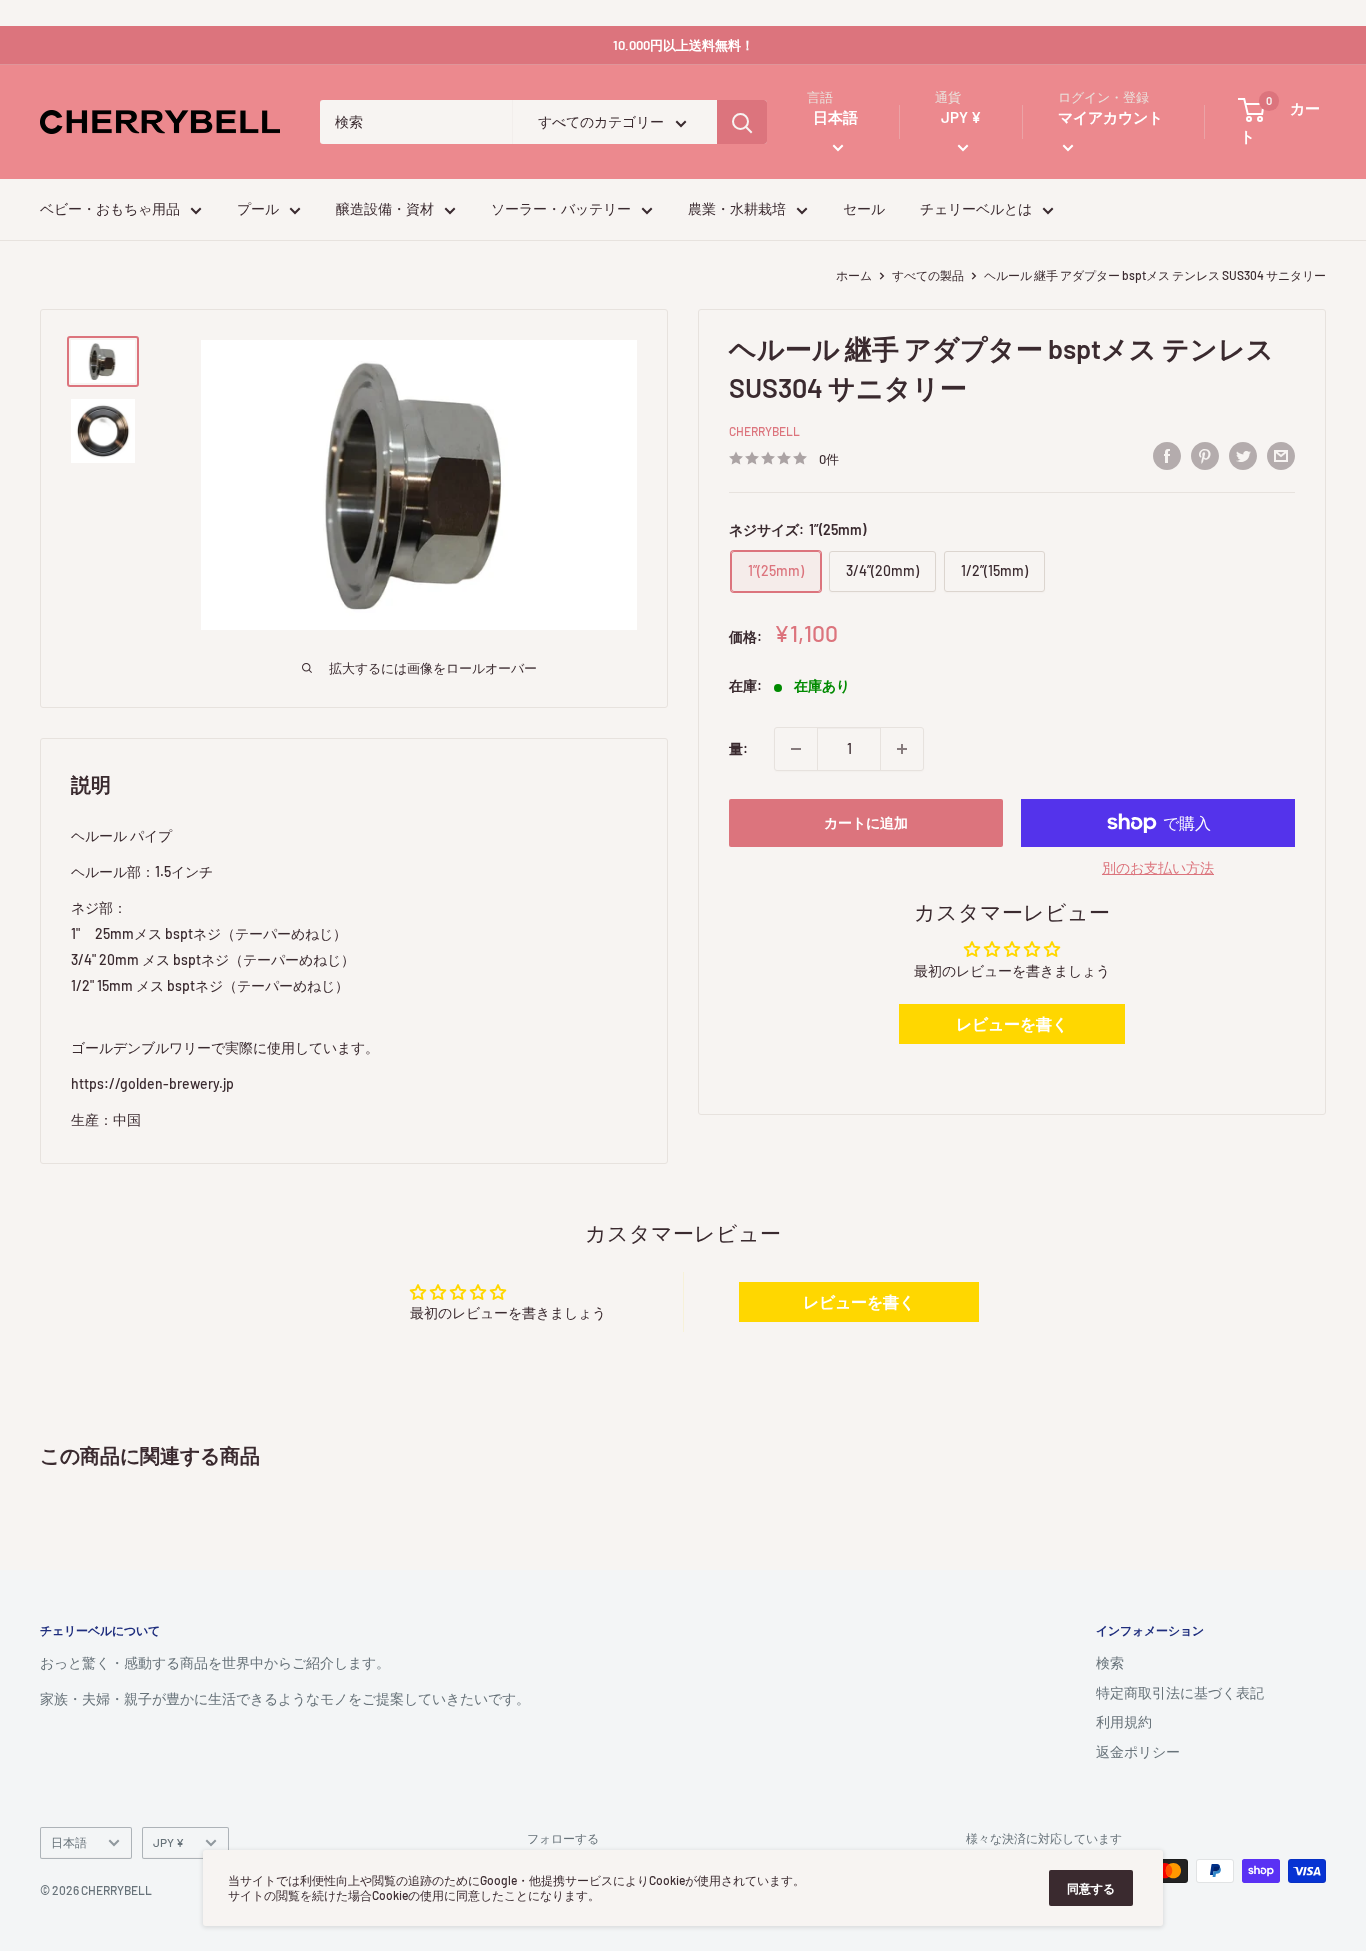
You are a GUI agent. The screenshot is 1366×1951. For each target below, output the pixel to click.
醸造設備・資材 (385, 209)
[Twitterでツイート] (1243, 456)
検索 (1110, 1662)
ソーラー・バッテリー (561, 209)
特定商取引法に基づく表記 (1180, 1692)
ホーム (854, 275)
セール (864, 209)
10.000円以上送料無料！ (683, 45)
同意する (1091, 1888)
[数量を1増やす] (902, 749)
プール (258, 209)
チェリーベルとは (976, 209)
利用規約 (1124, 1721)
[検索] (742, 123)
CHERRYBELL (764, 432)
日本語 (69, 1842)
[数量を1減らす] (796, 749)
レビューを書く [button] (1012, 1024)
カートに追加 (866, 822)
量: (738, 748)
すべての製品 (928, 275)
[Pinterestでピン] (1205, 456)
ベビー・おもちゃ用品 (110, 209)
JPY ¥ (168, 1842)
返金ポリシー (1138, 1751)
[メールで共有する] (1281, 456)
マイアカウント (1110, 118)
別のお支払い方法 (1158, 867)
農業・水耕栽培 (737, 209)
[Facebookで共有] (1167, 456)
